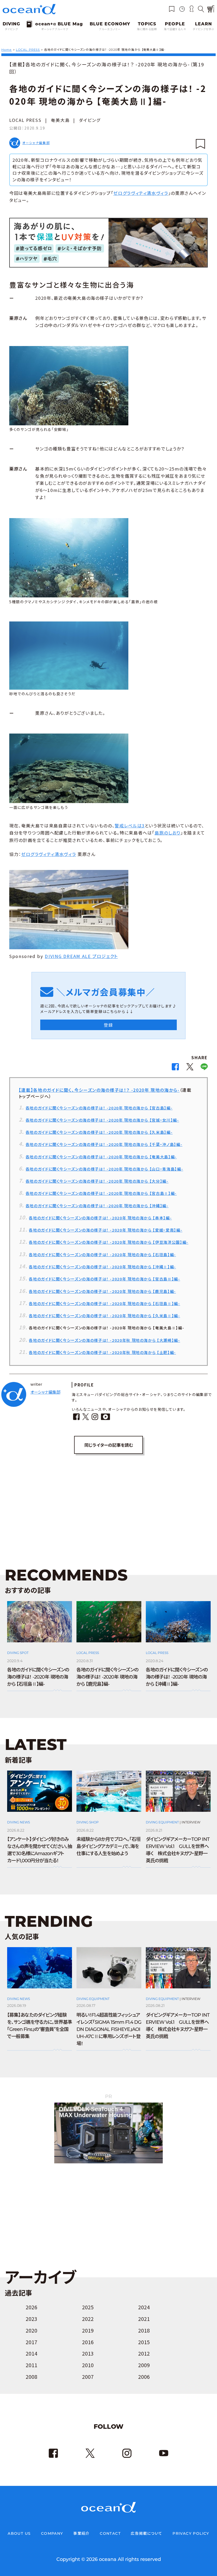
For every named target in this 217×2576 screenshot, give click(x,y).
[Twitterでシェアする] (190, 1068)
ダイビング (11, 29)
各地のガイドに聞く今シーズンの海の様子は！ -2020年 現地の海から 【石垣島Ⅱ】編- (104, 1303)
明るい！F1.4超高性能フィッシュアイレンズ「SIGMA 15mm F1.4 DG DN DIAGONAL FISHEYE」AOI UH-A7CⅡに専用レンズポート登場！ (109, 2029)
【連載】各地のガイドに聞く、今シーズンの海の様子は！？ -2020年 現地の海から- (99, 1090)
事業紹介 (82, 2533)
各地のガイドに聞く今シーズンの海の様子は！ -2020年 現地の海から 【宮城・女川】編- (102, 1120)
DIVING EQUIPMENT (162, 1822)
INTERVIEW (191, 1822)
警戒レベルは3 (130, 826)
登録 (108, 1025)
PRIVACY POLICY (191, 2533)
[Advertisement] (108, 1504)
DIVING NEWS (19, 1822)
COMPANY (52, 2533)
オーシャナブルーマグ (55, 29)
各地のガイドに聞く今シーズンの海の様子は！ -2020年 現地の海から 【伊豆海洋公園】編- (108, 1242)
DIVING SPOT (18, 1653)
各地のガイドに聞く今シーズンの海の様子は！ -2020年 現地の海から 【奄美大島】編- (101, 1157)
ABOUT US (19, 2533)
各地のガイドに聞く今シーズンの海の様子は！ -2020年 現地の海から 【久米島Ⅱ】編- (104, 1315)
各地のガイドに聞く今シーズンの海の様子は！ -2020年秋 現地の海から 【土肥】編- (102, 1352)
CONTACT (110, 2533)
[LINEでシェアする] (204, 1068)
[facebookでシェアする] (175, 1068)
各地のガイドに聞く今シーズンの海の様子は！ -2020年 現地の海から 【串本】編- (100, 1218)
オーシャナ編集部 (36, 143)
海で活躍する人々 (175, 29)
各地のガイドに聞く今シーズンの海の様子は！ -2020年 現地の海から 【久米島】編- (99, 1132)
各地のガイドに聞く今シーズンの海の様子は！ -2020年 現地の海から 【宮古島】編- (99, 1108)
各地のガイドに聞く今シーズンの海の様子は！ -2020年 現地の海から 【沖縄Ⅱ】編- (102, 1267)
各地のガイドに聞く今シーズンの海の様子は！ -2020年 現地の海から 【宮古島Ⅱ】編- (101, 1193)
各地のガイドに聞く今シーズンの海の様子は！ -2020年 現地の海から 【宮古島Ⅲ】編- (104, 1279)
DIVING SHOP (88, 1822)
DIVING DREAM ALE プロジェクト (81, 956)
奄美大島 (60, 120)
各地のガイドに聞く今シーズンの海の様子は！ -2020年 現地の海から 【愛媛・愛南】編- (106, 1230)
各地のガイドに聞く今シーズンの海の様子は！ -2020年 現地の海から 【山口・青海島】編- (104, 1169)
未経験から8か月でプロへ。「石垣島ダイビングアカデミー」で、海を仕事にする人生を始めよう (108, 1846)
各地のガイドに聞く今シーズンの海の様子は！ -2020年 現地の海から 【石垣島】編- (102, 1254)
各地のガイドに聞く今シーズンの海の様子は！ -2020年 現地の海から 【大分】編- (97, 1181)
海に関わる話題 (147, 29)
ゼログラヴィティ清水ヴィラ (141, 193)
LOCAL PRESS (25, 120)
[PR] (108, 2162)
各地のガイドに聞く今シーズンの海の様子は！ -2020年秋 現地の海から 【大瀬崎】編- (104, 1340)
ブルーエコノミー (110, 29)
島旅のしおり (168, 833)
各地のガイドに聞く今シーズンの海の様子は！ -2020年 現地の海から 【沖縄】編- (97, 1206)
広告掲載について (146, 2533)
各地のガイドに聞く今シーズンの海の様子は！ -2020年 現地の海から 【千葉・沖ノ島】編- (104, 1144)
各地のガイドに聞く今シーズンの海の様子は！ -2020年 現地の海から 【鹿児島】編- (102, 1291)
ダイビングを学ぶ (204, 29)
